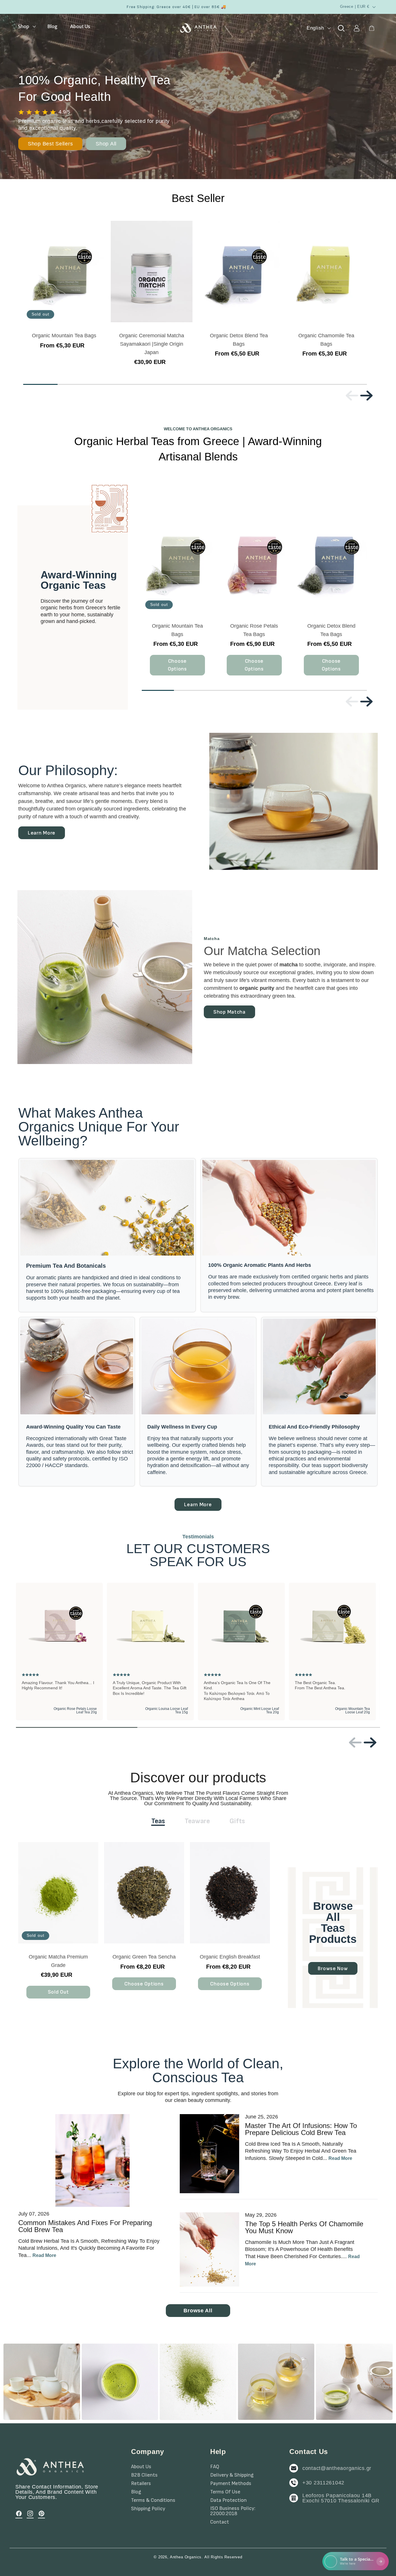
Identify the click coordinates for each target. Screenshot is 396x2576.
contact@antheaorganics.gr (337, 2468)
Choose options (177, 665)
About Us (141, 2467)
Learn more (42, 833)
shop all (106, 144)
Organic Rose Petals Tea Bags (254, 630)
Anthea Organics (186, 2557)
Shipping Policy (148, 2509)
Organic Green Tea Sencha (144, 1957)
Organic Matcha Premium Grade (58, 1961)
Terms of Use (225, 2492)
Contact (220, 2522)
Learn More (198, 1505)
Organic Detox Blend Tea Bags (239, 340)
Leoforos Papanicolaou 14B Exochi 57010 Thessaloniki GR (341, 2498)
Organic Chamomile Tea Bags (326, 340)
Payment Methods (231, 2484)
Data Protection (228, 2500)
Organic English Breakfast (230, 1957)
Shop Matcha (229, 1012)
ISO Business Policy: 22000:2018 (233, 2511)
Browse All (198, 2311)
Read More (44, 2255)
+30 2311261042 (323, 2483)
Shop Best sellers (50, 144)
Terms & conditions (153, 2500)
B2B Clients (144, 2475)
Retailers (141, 2484)
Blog (136, 2492)
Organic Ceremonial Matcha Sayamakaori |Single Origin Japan (151, 344)
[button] (26, 26)
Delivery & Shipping (232, 2475)
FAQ (215, 2467)
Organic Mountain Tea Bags (64, 336)
